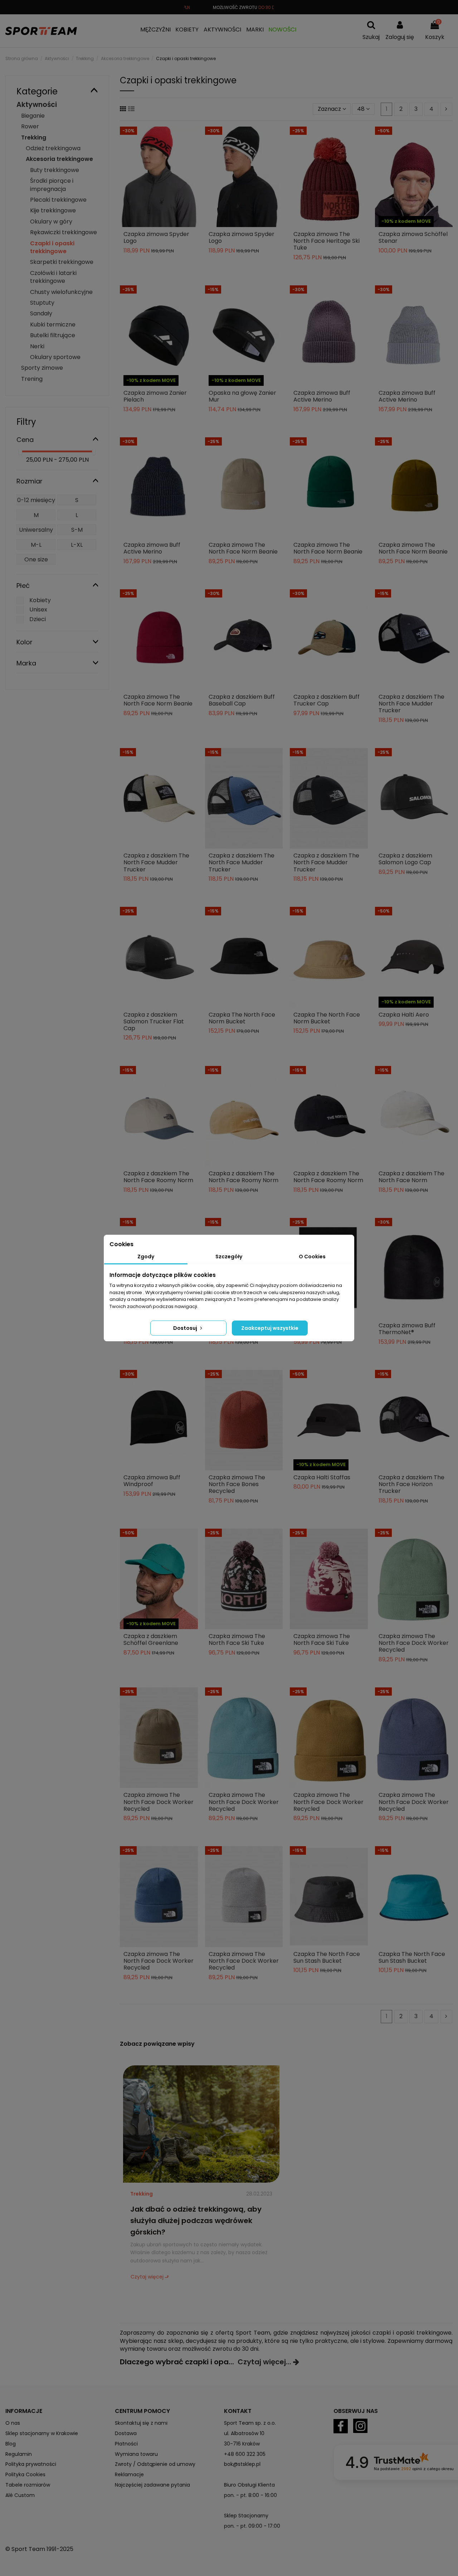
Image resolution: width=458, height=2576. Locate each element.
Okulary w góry (51, 222)
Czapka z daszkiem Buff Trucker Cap (327, 700)
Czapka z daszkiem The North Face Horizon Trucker (411, 1484)
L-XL (77, 545)
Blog (11, 2444)
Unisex (38, 609)
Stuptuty (42, 303)
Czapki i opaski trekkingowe (52, 247)
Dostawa (126, 2433)
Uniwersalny (36, 530)
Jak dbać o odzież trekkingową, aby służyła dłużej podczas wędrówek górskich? (196, 2221)
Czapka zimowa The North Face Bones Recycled (237, 1484)
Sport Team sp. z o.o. (250, 2423)
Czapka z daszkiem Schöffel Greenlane (151, 1640)
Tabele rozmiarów (28, 2485)
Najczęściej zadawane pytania (152, 2485)
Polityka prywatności (31, 2464)
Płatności (126, 2444)
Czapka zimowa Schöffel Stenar (413, 237)
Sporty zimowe (42, 368)
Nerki (37, 346)
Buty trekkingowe (55, 170)
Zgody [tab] (146, 1257)
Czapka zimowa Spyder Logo (156, 237)
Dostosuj (186, 1328)
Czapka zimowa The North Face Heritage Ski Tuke (327, 241)
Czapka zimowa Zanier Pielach (155, 396)
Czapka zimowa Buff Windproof (152, 1481)
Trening (32, 379)
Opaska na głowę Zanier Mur (242, 396)
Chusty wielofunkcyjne (61, 292)
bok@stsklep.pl (242, 2464)
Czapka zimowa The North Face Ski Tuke (237, 1640)
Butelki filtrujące (53, 335)
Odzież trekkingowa (53, 148)
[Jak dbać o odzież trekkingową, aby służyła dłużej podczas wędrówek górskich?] (201, 2123)
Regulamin (19, 2454)
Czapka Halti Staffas (322, 1477)
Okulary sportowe (55, 357)
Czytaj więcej (147, 2277)
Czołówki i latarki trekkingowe (53, 277)
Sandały (41, 313)
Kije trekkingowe (53, 210)
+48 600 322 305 (245, 2454)
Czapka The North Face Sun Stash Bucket (327, 1957)
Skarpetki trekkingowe (62, 262)
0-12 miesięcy (36, 500)
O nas (13, 2423)
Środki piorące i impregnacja (52, 185)
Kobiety (40, 600)
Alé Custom (20, 2495)
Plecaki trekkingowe (58, 200)
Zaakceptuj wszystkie (270, 1328)
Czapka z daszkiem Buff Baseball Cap (242, 700)
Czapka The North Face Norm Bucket (242, 1018)
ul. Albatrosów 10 (244, 2433)
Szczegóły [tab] (229, 1257)
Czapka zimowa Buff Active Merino (322, 396)
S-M (77, 530)
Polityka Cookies (25, 2474)
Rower (30, 126)
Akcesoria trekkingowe (59, 159)
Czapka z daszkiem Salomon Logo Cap (405, 859)
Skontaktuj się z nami (141, 2423)
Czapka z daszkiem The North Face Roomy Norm (158, 1177)
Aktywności (37, 105)
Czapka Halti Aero (404, 1015)
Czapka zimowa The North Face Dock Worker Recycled (414, 1643)
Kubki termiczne (53, 325)
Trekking (142, 2194)
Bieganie (33, 116)
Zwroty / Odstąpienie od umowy (155, 2464)
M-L (36, 545)
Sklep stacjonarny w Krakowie (42, 2433)
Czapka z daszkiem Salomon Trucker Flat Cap (154, 1021)
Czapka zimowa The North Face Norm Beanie (243, 548)
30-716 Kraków (242, 2444)
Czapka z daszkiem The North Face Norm (411, 1177)
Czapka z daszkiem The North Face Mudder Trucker (411, 704)
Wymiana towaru (136, 2454)
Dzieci (38, 619)
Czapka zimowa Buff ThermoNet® (407, 1329)
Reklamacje (129, 2474)
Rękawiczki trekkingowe (64, 232)
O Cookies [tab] (312, 1257)
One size (36, 559)
